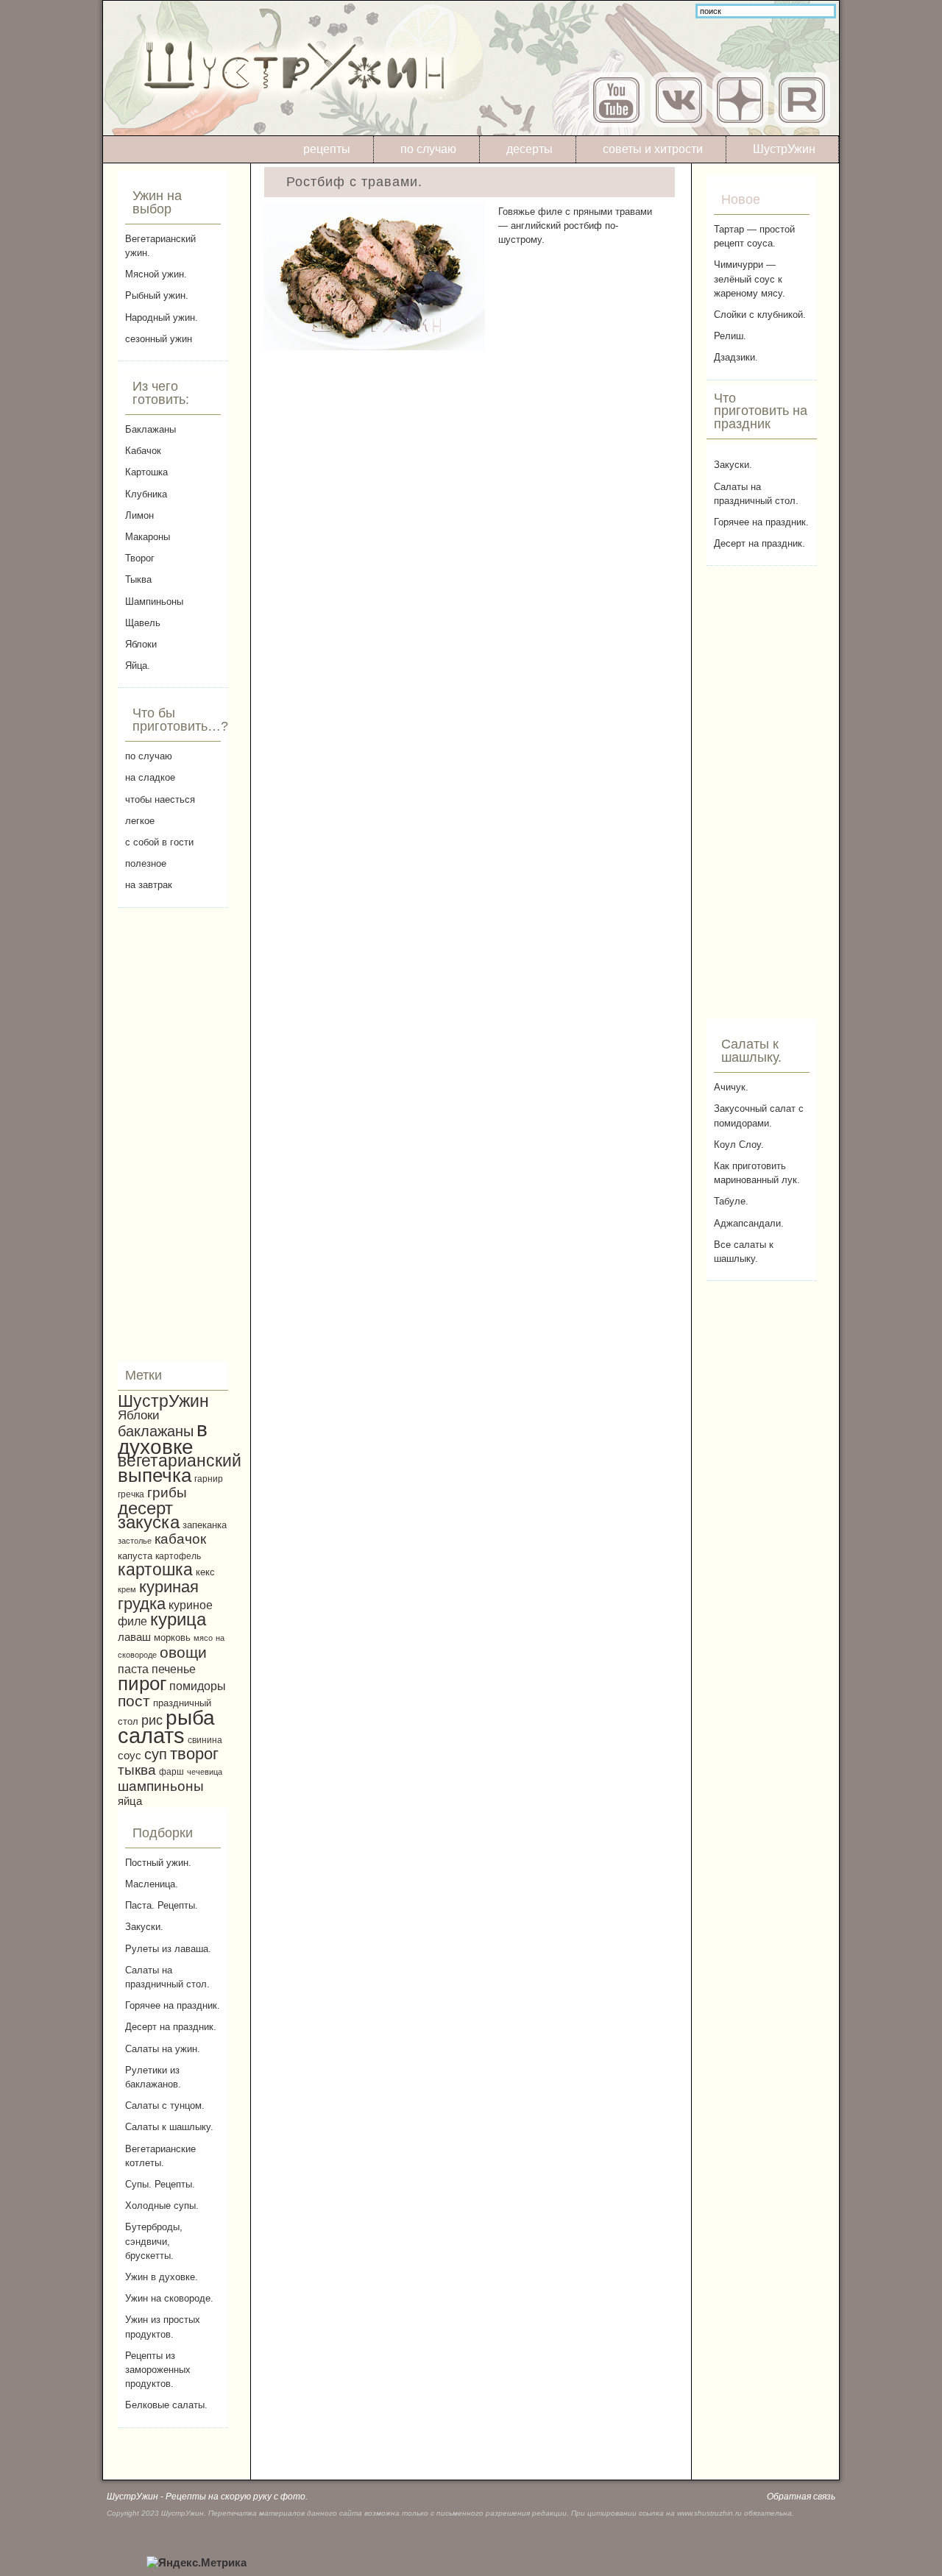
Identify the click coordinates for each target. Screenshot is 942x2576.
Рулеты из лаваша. (168, 1949)
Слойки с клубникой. (760, 315)
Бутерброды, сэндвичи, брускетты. (154, 2241)
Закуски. (144, 1927)
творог (194, 1754)
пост (134, 1701)
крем (127, 1589)
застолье (135, 1541)
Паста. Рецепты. (162, 1905)
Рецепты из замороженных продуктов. (158, 2370)
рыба (190, 1718)
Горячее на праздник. (173, 2005)
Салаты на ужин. (163, 2049)
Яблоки (141, 644)
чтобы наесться (160, 799)
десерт (145, 1508)
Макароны (148, 537)
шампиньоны (161, 1786)
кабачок (180, 1539)
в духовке (163, 1438)
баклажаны (156, 1431)
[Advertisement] (173, 1135)
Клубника (146, 494)
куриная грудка (158, 1595)
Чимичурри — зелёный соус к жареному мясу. (750, 278)
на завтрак (149, 885)
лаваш (134, 1637)
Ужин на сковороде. (169, 2298)
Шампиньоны (154, 602)
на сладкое (150, 777)
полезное (146, 863)
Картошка (146, 472)
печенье (174, 1669)
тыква (137, 1770)
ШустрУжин (784, 149)
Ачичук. (731, 1087)
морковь (172, 1638)
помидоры (198, 1686)
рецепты (327, 149)
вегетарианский (180, 1461)
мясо (203, 1638)
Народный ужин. (162, 317)
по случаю (428, 149)
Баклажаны (150, 429)
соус (130, 1755)
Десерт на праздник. (171, 2027)
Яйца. (138, 666)
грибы (167, 1493)
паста (133, 1669)
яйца (130, 1801)
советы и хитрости (653, 149)
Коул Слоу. (739, 1145)
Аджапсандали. (749, 1223)
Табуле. (731, 1201)
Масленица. (152, 1884)
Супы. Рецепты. (160, 2184)
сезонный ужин (159, 339)
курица (178, 1619)
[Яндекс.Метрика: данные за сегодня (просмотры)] (196, 2563)
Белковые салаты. (166, 2405)
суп (156, 1754)
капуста (135, 1556)
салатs (151, 1735)
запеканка (205, 1525)
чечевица (205, 1772)
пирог (142, 1683)
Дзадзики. (736, 357)
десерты (530, 149)
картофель (178, 1556)
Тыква (138, 579)
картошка (155, 1569)
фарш (171, 1771)
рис (152, 1720)
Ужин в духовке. (162, 2277)
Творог (140, 558)
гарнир (209, 1479)
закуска (149, 1522)
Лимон (139, 515)
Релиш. (730, 336)
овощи (183, 1652)
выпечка (155, 1475)
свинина (205, 1740)
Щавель (143, 623)
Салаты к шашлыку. (169, 2127)
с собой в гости (159, 842)
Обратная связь (801, 2497)
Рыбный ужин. (157, 295)
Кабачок (143, 451)
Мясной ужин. (156, 274)
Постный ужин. (158, 1863)
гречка (131, 1494)
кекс (205, 1572)
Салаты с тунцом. (165, 2105)
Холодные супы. (162, 2206)
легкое (140, 821)
